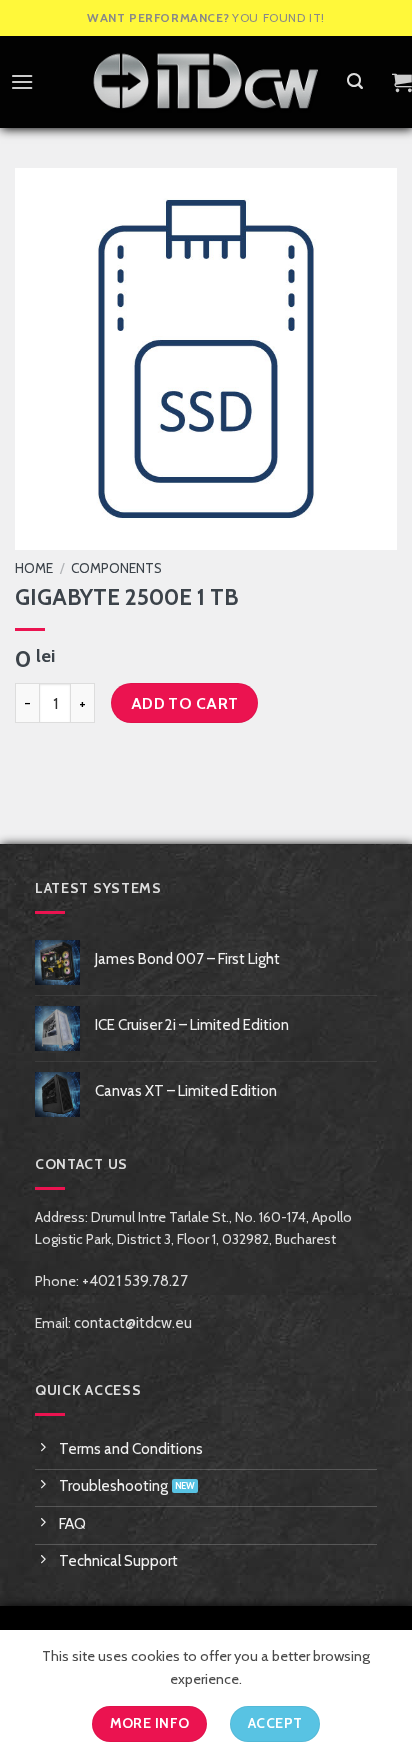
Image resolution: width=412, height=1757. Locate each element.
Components (116, 568)
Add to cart (185, 703)
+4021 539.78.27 (135, 1281)
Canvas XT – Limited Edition (186, 1091)
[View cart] (402, 82)
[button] (17, 81)
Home (34, 568)
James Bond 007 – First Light (187, 959)
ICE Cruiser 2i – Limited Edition (192, 1025)
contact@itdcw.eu (133, 1323)
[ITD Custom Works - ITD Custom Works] (206, 82)
